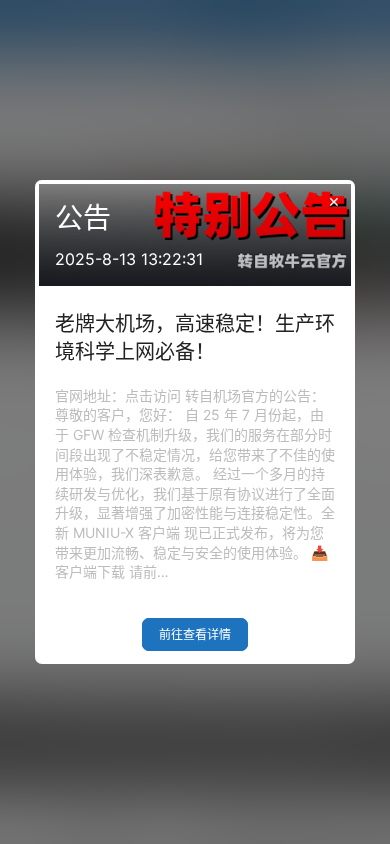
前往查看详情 (195, 634)
